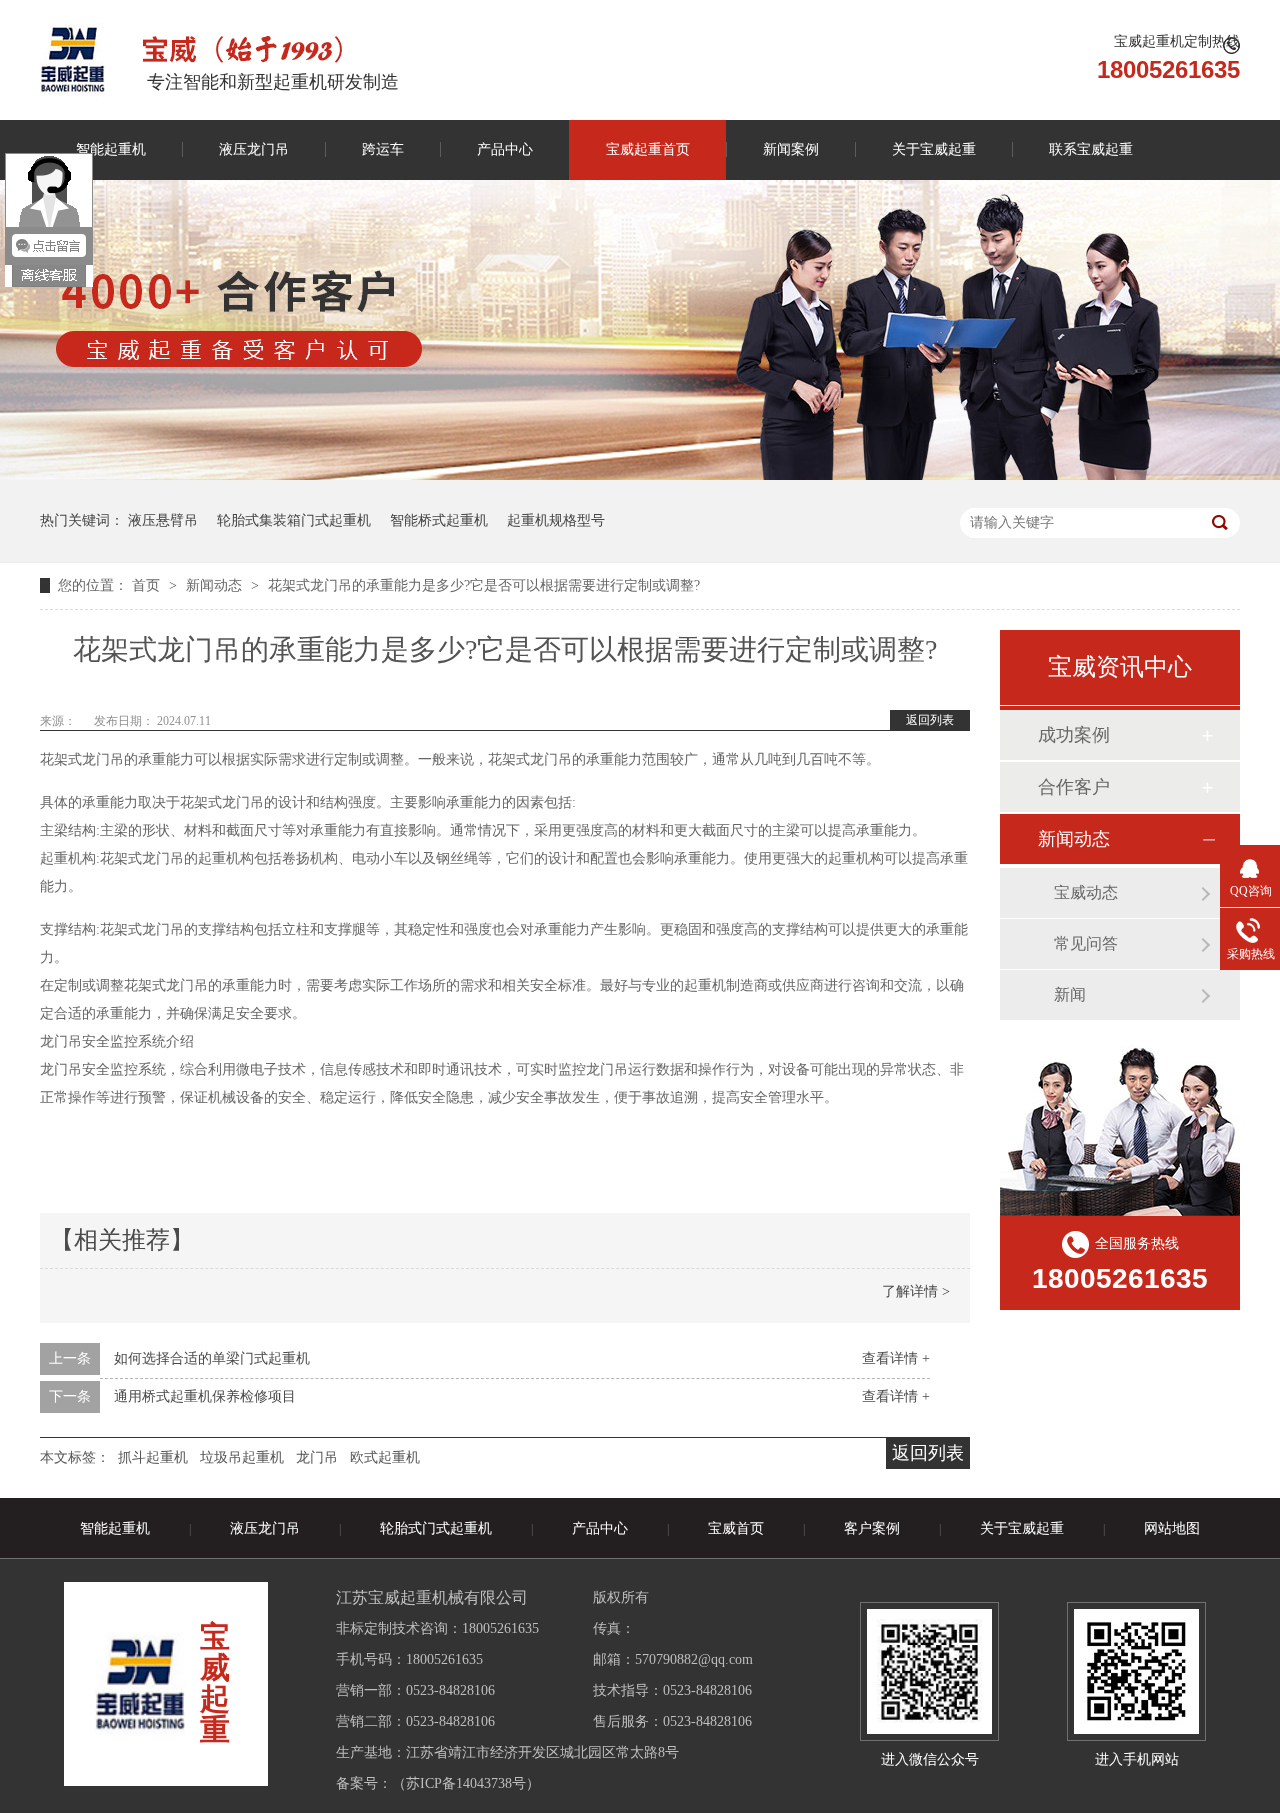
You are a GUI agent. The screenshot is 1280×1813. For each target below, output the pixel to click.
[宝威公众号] (929, 1671)
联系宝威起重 (1091, 149)
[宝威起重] (72, 59)
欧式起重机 (385, 1457)
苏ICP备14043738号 (466, 1783)
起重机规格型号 (556, 520)
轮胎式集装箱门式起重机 (294, 520)
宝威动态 (1086, 892)
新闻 (1070, 994)
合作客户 (1074, 787)
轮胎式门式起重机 (436, 1528)
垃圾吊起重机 (242, 1457)
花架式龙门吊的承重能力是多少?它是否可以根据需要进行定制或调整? (484, 585)
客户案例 (872, 1528)
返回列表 (930, 720)
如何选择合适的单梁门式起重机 (212, 1358)
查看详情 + (896, 1358)
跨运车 (383, 149)
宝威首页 (736, 1528)
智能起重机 (111, 149)
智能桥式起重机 (439, 520)
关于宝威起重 (934, 149)
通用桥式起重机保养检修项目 (205, 1396)
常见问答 (1086, 943)
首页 (148, 585)
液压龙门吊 (254, 149)
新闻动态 (216, 585)
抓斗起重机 (153, 1457)
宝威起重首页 (648, 149)
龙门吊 (317, 1457)
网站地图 (1172, 1528)
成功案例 (1074, 735)
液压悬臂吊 (163, 520)
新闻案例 (791, 149)
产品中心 (505, 149)
